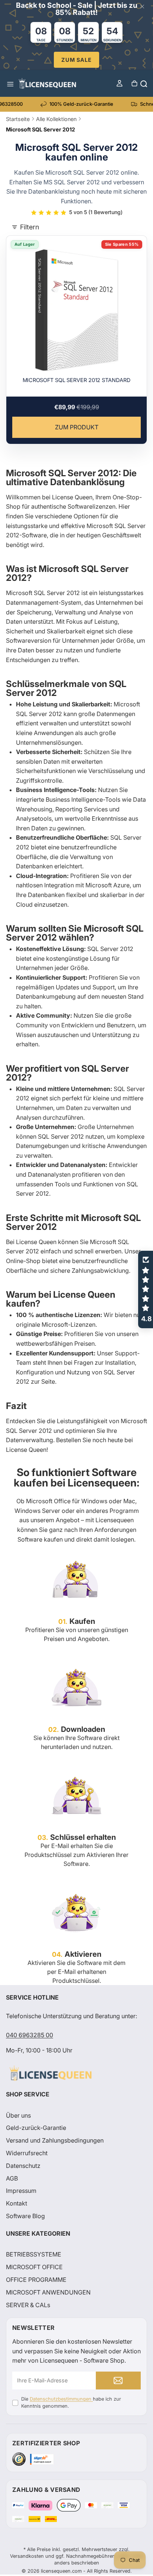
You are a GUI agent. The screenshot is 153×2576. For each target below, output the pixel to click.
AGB (12, 2178)
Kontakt (17, 2203)
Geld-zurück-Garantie (36, 2128)
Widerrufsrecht (27, 2153)
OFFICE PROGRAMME (36, 2280)
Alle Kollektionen (56, 119)
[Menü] (10, 83)
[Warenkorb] (134, 83)
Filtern (30, 227)
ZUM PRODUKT (77, 427)
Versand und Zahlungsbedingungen (55, 2140)
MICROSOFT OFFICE (34, 2267)
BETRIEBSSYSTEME (34, 2255)
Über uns (18, 2115)
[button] (146, 1289)
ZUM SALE (76, 60)
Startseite (18, 119)
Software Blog (25, 2216)
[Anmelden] (118, 2381)
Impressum (21, 2191)
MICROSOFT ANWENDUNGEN (48, 2292)
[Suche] (143, 83)
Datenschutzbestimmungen (61, 2399)
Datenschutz (23, 2166)
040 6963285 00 (30, 2035)
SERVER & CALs (28, 2305)
